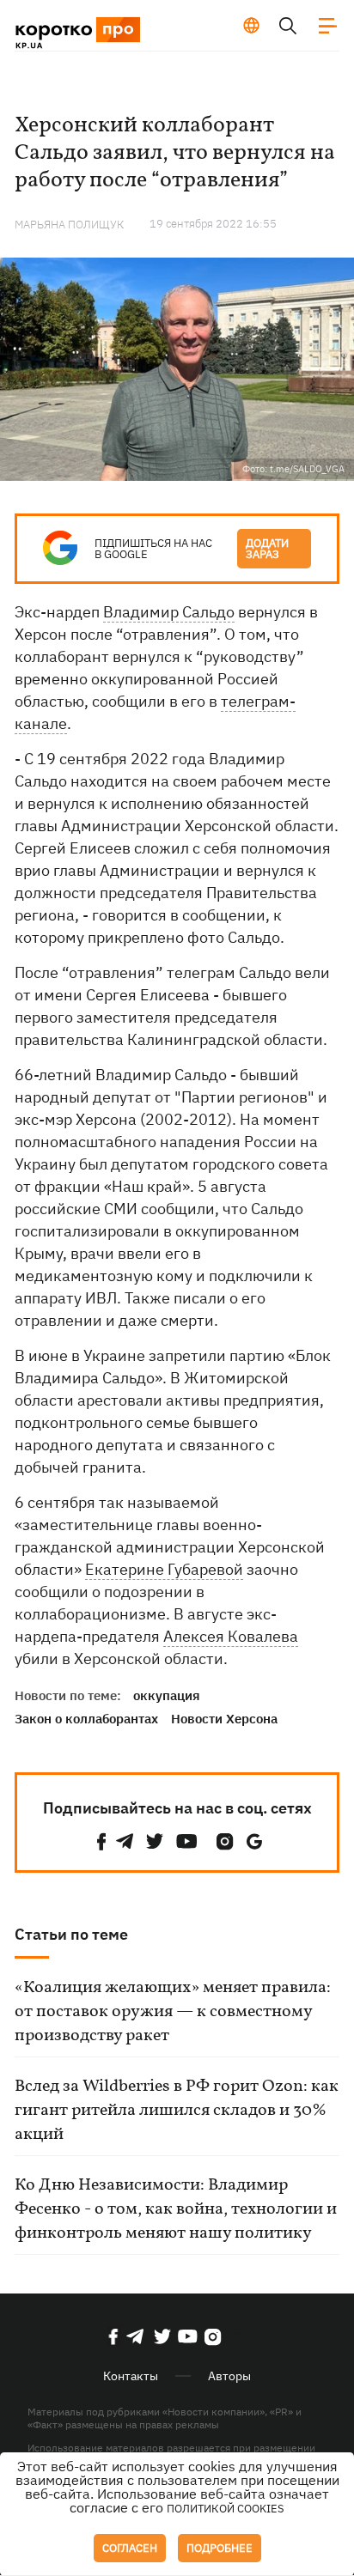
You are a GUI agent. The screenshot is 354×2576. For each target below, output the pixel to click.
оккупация (167, 1695)
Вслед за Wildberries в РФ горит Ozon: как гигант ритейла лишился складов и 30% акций (177, 2111)
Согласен (130, 2548)
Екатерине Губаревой (164, 1569)
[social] (101, 1841)
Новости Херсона (224, 1719)
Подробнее (220, 2548)
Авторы (229, 2376)
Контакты (131, 2376)
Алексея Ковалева (231, 1636)
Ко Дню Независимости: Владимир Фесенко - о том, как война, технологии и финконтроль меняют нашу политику (176, 2209)
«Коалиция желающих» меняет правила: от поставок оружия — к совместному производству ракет (173, 2012)
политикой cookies (226, 2509)
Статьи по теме (71, 1934)
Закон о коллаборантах (86, 1719)
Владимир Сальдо (169, 612)
